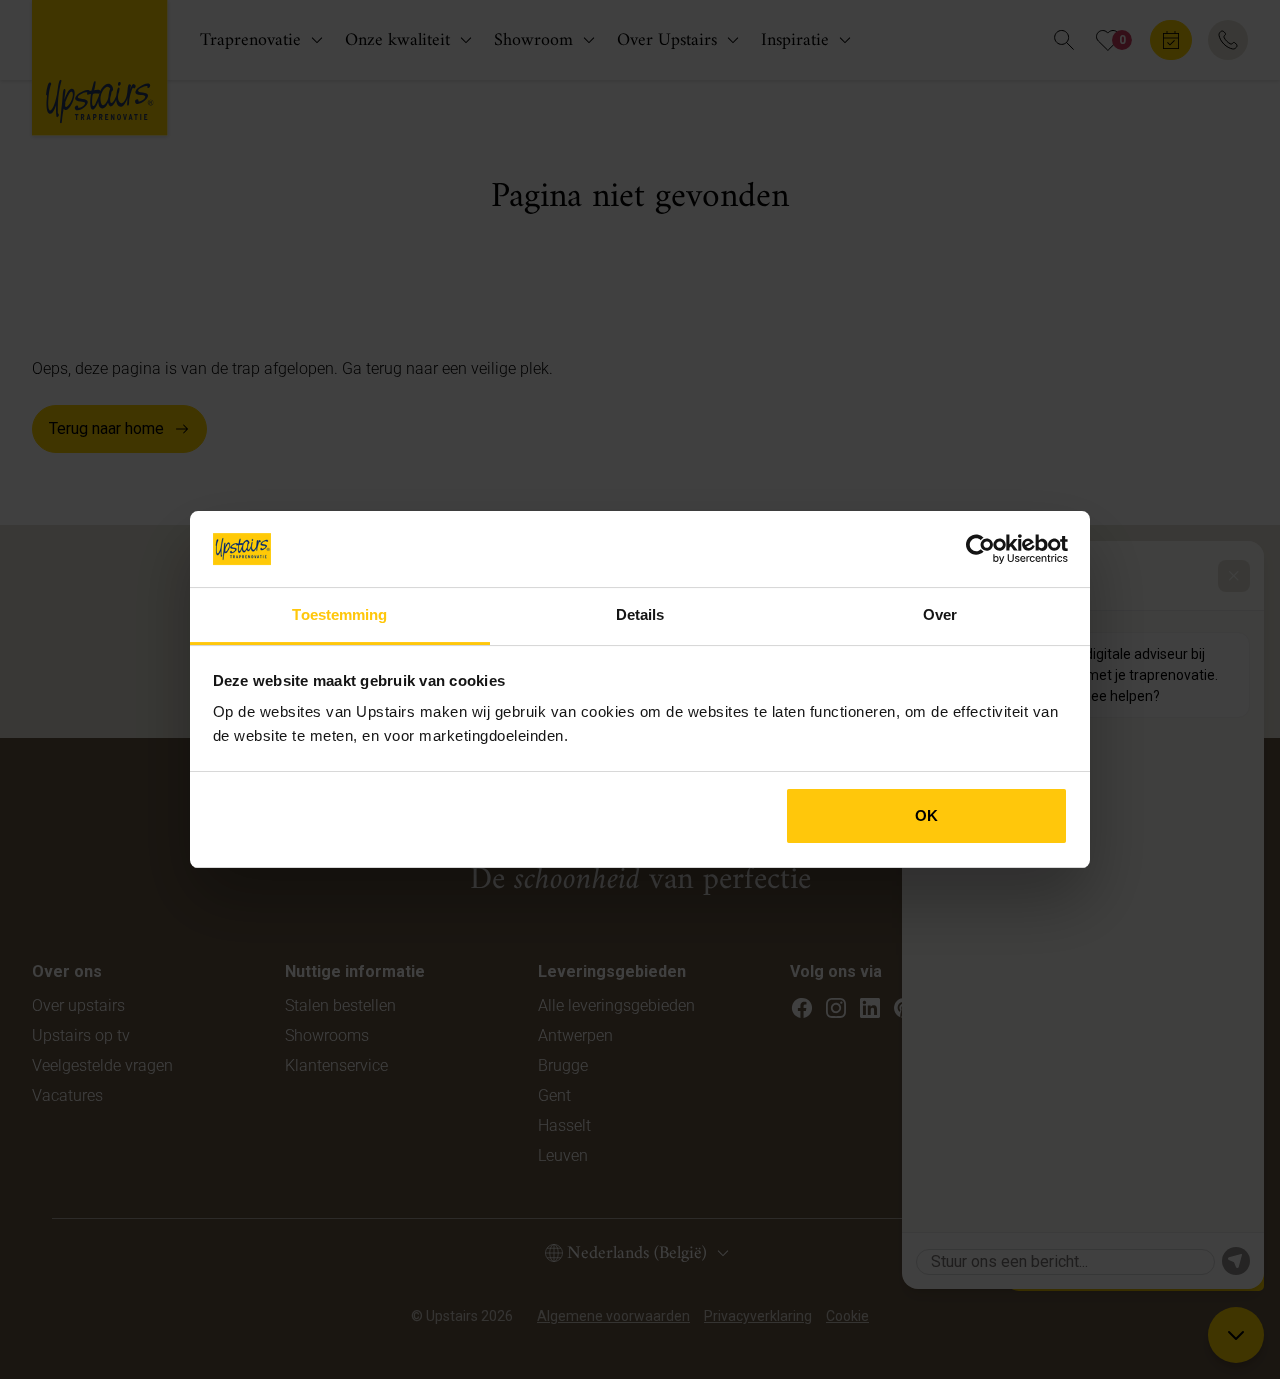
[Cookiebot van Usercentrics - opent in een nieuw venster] (980, 549)
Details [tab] (640, 614)
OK (926, 815)
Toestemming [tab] (339, 614)
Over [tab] (940, 614)
